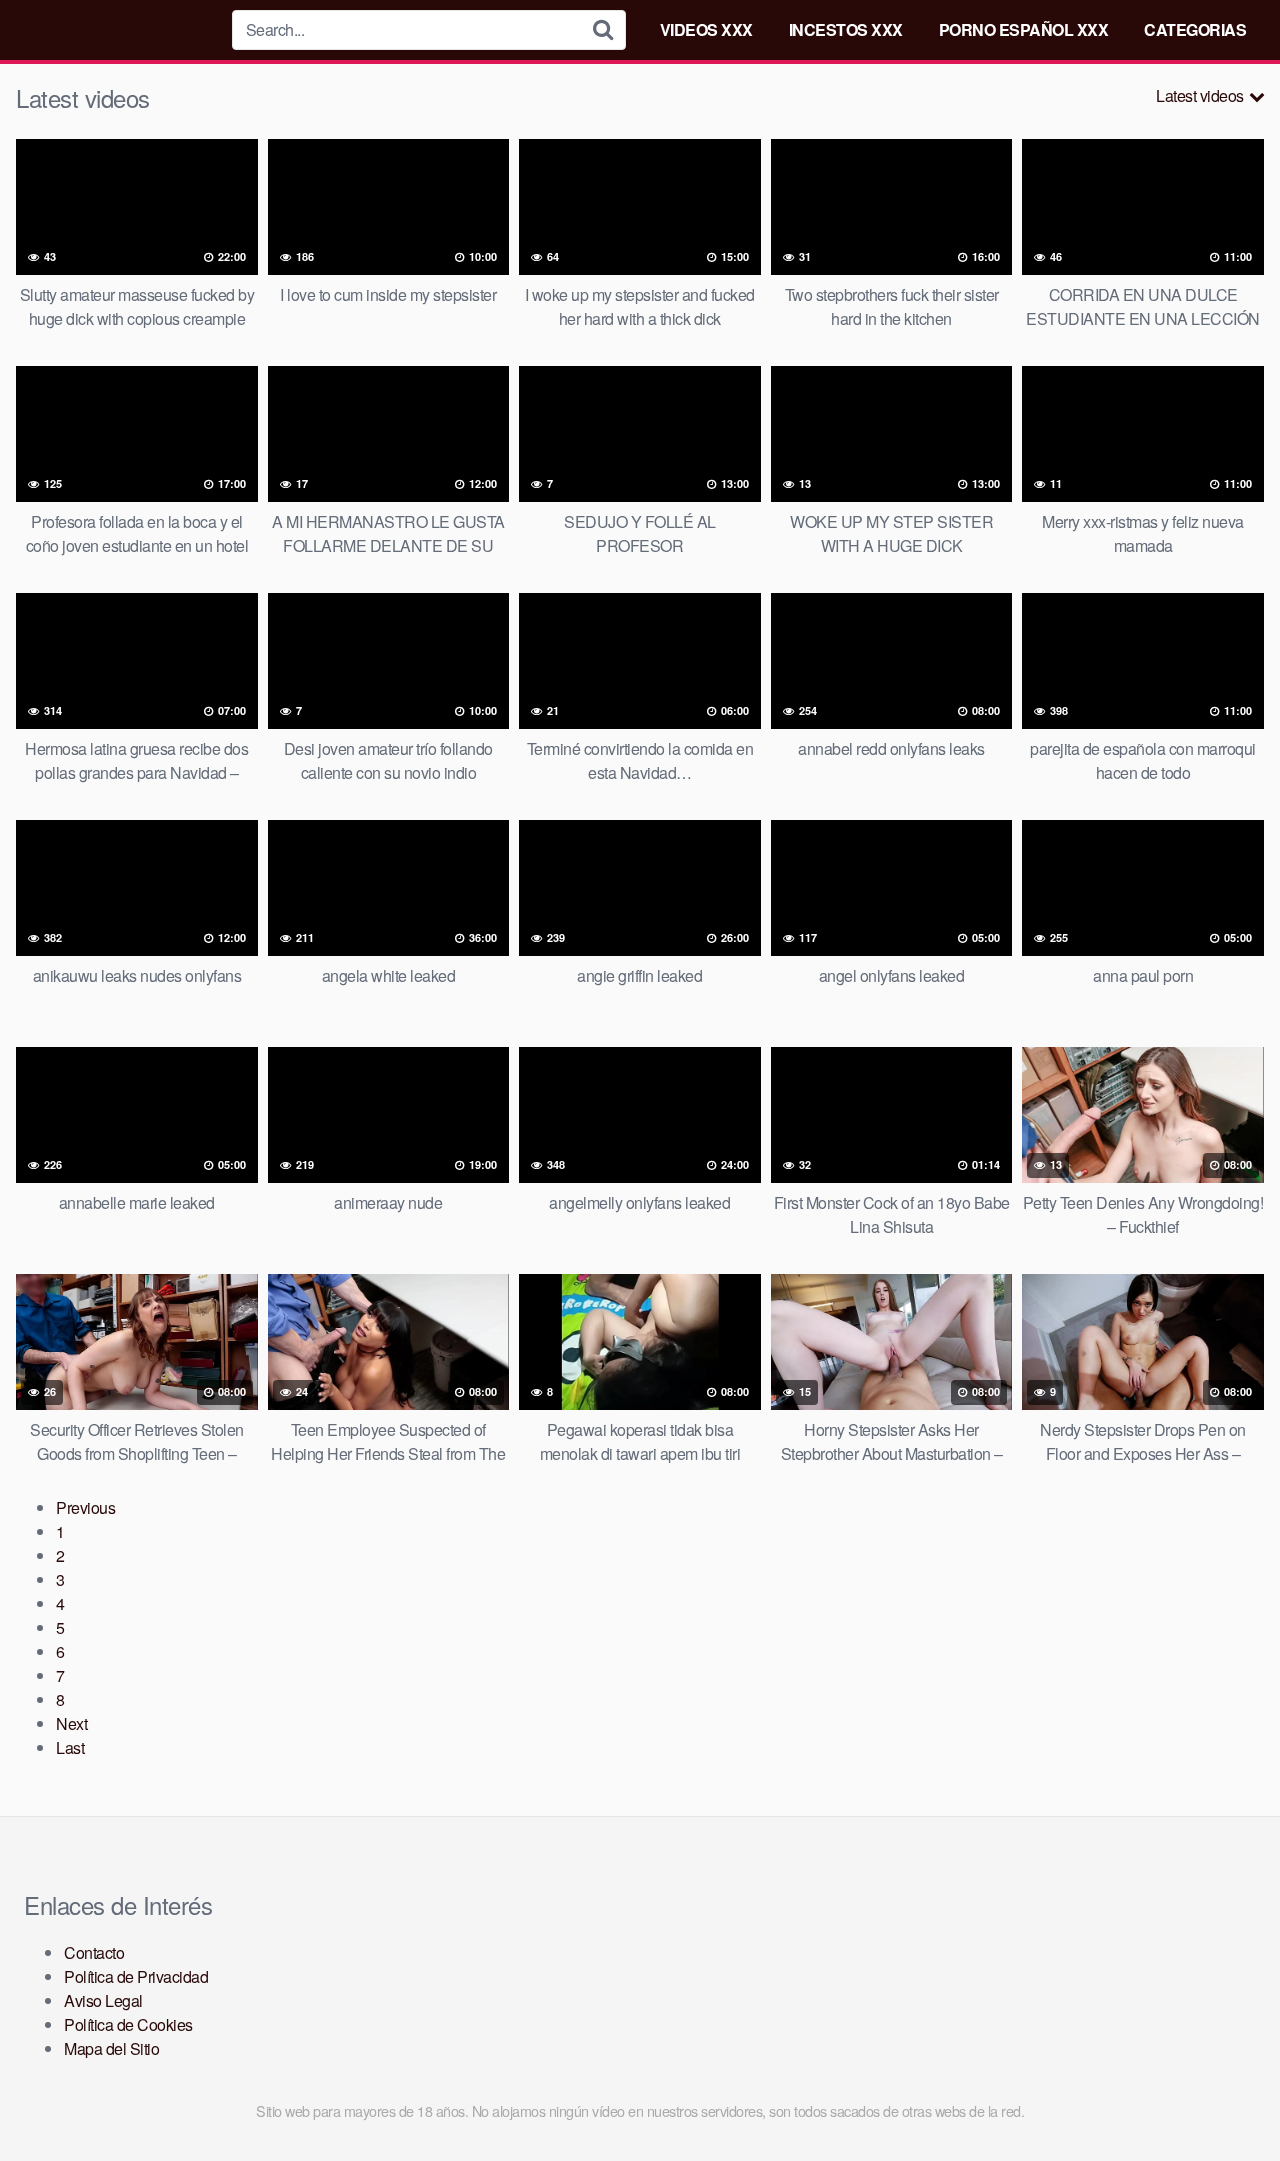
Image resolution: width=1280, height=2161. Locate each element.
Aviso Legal (103, 2000)
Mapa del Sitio (111, 2048)
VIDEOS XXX (706, 29)
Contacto (94, 1952)
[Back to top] (1225, 2097)
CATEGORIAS (1195, 29)
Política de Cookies (128, 2024)
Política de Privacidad (136, 1976)
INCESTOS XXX (846, 29)
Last (70, 1747)
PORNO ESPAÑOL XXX (1024, 29)
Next (71, 1723)
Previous (85, 1507)
